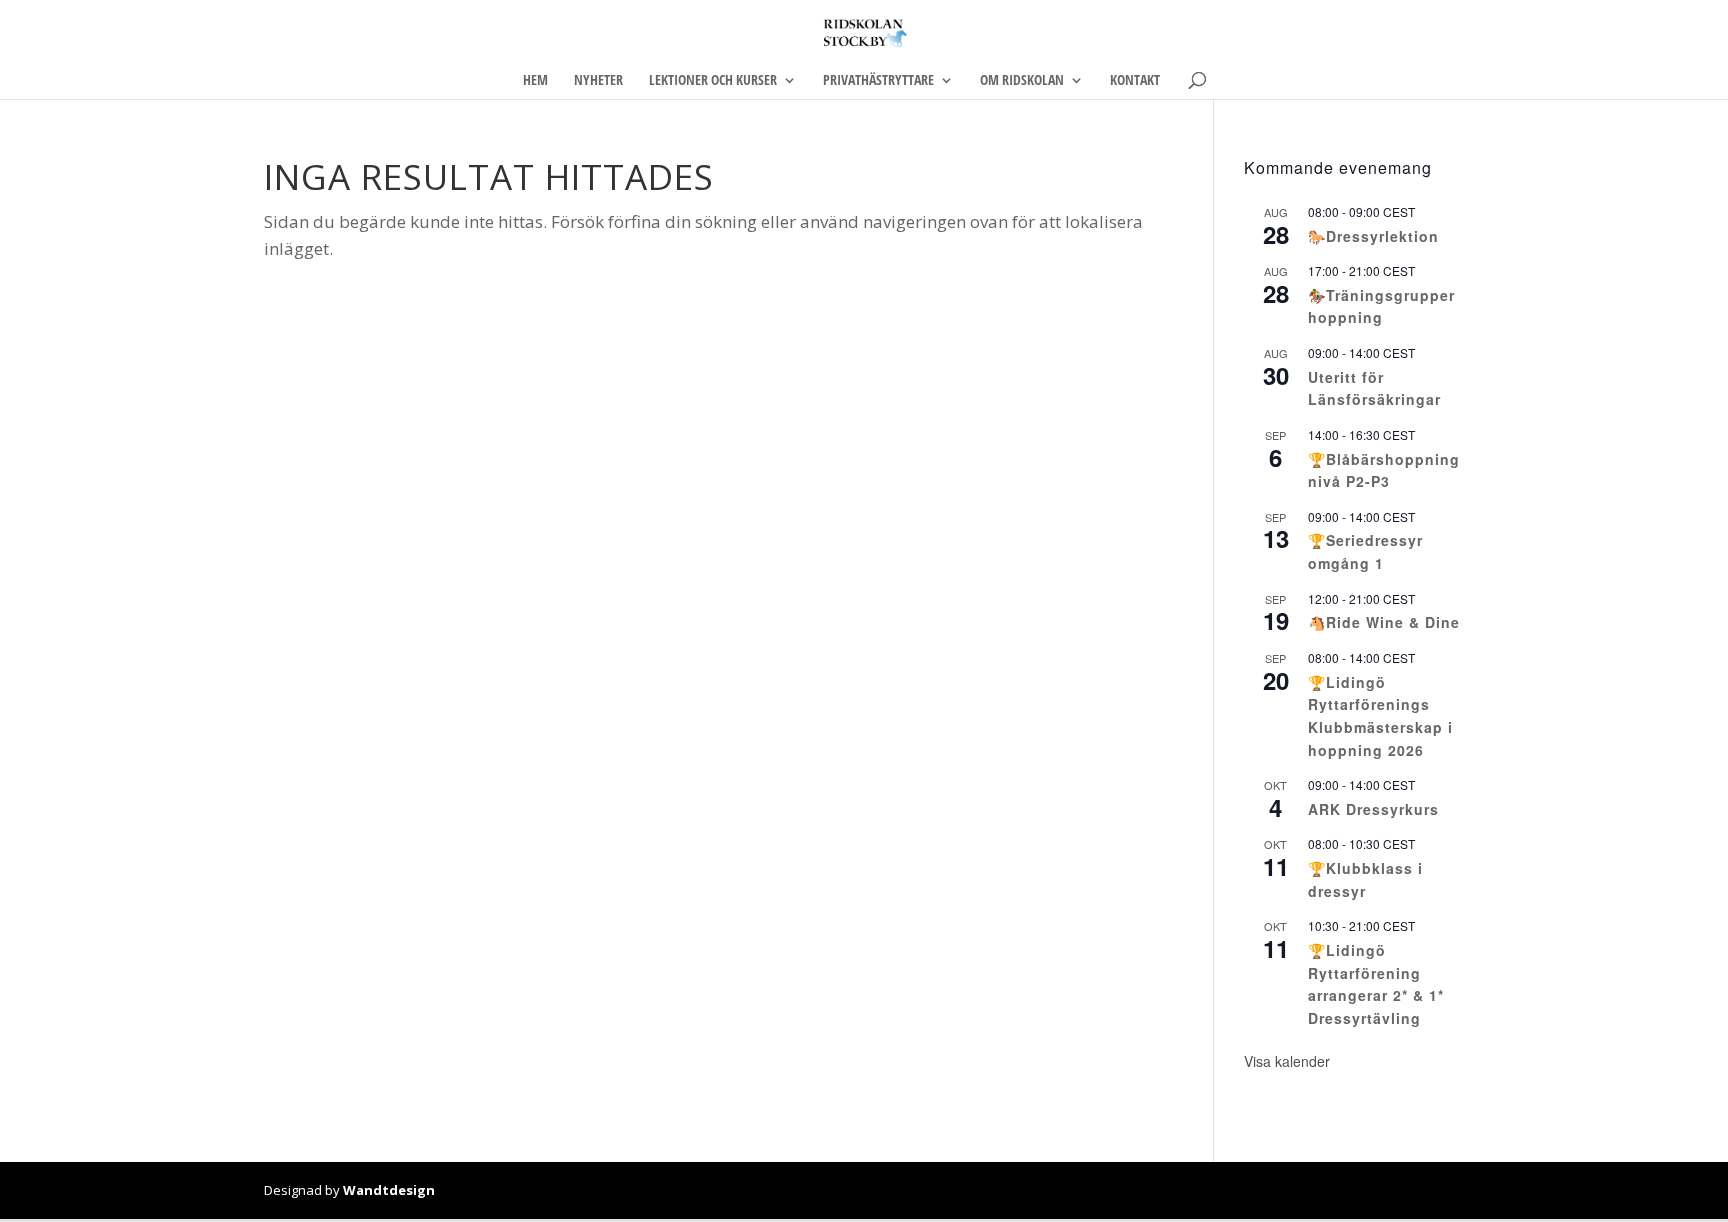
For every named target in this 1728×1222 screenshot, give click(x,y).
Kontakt (1135, 81)
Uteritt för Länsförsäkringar (1374, 388)
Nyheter (598, 81)
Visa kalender (1287, 1061)
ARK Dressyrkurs (1373, 809)
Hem (535, 81)
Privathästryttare (878, 81)
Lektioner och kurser (713, 81)
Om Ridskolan (1022, 81)
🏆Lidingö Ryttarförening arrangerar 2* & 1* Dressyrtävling (1376, 984)
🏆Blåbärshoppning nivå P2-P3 (1384, 470)
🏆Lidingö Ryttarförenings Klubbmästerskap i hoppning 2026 (1380, 716)
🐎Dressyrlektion (1373, 236)
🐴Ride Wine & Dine (1384, 622)
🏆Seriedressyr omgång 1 (1365, 551)
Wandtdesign (389, 1190)
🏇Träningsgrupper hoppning (1381, 306)
